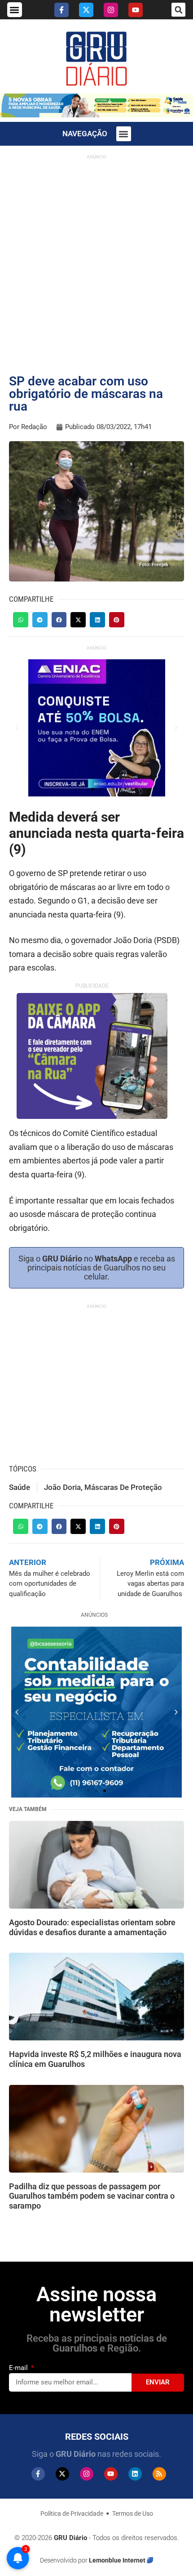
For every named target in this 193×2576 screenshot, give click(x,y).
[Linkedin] (135, 2474)
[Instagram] (111, 10)
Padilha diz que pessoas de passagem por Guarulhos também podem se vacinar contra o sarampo (92, 2196)
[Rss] (159, 2474)
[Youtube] (136, 10)
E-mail (19, 2368)
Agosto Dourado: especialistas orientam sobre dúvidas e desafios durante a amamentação (92, 1927)
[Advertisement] (96, 260)
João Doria (62, 1487)
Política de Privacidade (72, 2513)
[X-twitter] (86, 10)
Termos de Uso (133, 2513)
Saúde (20, 1487)
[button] (15, 10)
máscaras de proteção (123, 1487)
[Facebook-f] (61, 10)
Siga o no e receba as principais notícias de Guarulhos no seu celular (97, 1268)
